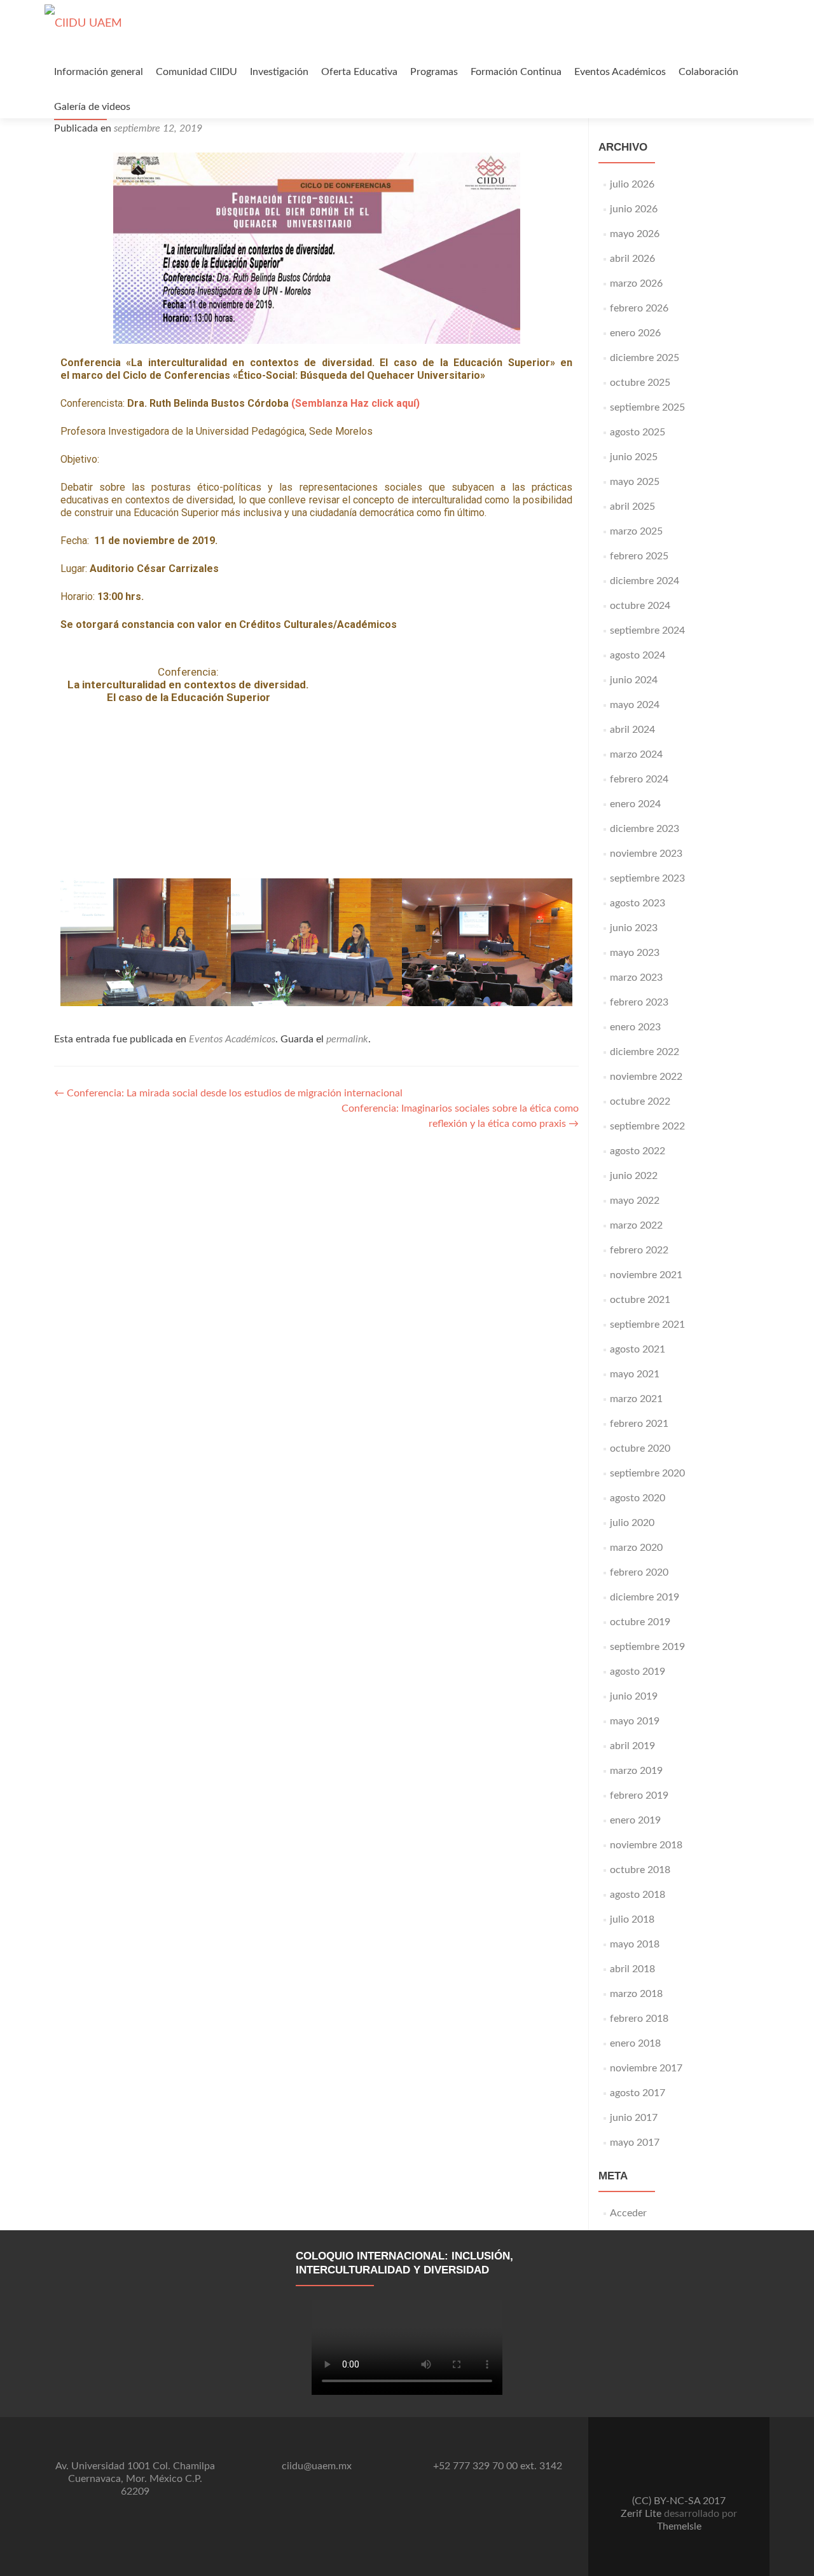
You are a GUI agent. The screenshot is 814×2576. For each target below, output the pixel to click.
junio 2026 (634, 209)
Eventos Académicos (620, 72)
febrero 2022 (639, 1250)
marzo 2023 (636, 978)
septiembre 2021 (647, 1325)
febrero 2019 (639, 1796)
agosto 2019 (638, 1672)
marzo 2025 (636, 531)
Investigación (279, 72)
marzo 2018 (636, 1994)
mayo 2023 (635, 953)
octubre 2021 (640, 1300)
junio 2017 (634, 2118)
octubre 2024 (640, 606)
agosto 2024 (638, 655)
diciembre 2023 (645, 829)
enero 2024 (635, 804)
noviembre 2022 (646, 1077)
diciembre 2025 (645, 358)
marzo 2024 (636, 754)
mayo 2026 (635, 234)
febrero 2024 (639, 779)
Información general (99, 72)
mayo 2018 (635, 1944)
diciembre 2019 (645, 1597)
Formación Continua (516, 72)
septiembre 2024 (647, 630)
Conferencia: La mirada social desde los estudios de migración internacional (228, 1093)
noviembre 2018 (646, 1845)
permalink (347, 1039)
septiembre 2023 (647, 878)
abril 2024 (632, 730)
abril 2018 (632, 1969)
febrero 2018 (639, 2019)
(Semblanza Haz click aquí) (355, 403)
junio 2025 (634, 457)
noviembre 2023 (646, 854)
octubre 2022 (640, 1101)
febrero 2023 (639, 1002)
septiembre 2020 (647, 1473)
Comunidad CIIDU (197, 72)
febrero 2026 (639, 308)
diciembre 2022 (645, 1052)
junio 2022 (634, 1176)
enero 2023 (635, 1027)
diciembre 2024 (645, 581)
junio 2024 (634, 680)
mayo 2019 (635, 1721)
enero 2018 (635, 2043)
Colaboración (708, 72)
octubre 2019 (640, 1622)
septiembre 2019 (647, 1647)
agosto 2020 (638, 1498)
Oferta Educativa (359, 72)
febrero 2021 (639, 1424)
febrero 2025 (639, 556)
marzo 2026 (636, 283)
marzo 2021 (636, 1399)
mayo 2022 (635, 1201)
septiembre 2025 (647, 407)
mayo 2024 (635, 705)
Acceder (628, 2213)
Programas (434, 72)
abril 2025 (632, 507)
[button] (73, 942)
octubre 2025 (640, 383)
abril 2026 (632, 259)
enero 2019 (635, 1820)
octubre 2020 (640, 1448)
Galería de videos (92, 107)
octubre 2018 (640, 1870)
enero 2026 (635, 333)
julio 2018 (632, 1919)
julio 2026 (632, 184)
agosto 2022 (638, 1151)
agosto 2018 (638, 1895)
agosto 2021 (638, 1349)
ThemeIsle (679, 2526)
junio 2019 (634, 1696)
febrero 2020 (639, 1572)
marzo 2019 (636, 1771)
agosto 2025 (638, 432)
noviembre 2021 (646, 1275)
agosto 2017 (638, 2093)
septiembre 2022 (647, 1126)
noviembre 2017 (646, 2068)
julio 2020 (632, 1523)
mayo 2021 (635, 1374)
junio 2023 (634, 928)
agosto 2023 (638, 903)
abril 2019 (632, 1746)
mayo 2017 (635, 2143)
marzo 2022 (636, 1225)
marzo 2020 (636, 1548)
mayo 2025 (635, 482)
